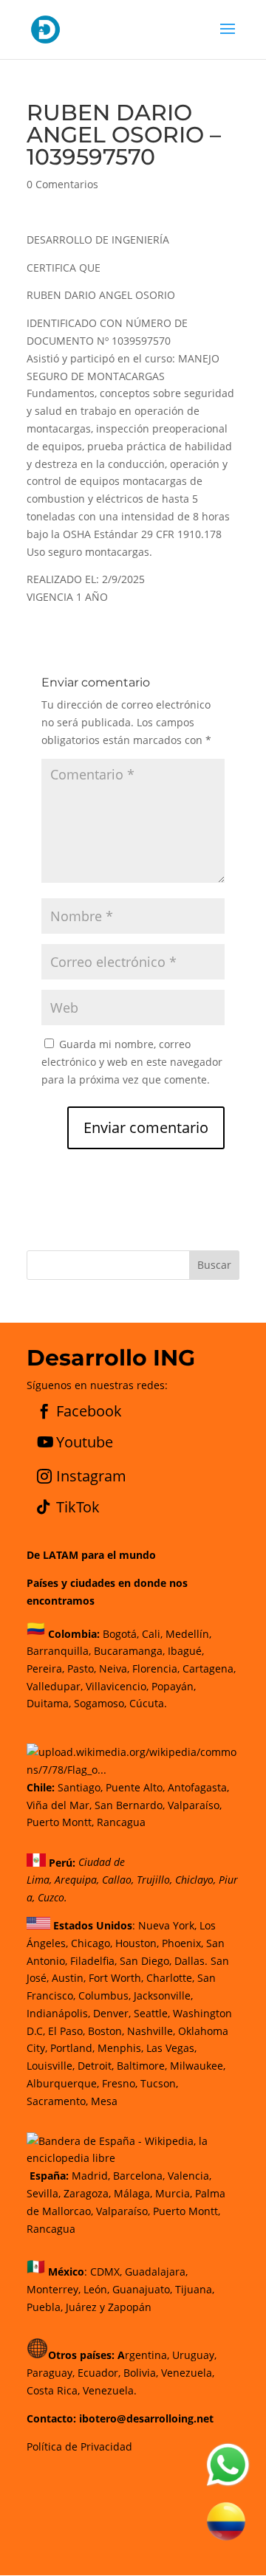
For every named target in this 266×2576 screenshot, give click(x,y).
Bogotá (120, 1633)
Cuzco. (52, 1897)
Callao (117, 1880)
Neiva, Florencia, (141, 1668)
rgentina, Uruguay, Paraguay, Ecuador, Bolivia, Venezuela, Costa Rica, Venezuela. (122, 2373)
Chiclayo (194, 1880)
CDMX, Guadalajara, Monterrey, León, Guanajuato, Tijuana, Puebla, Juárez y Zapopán (120, 2289)
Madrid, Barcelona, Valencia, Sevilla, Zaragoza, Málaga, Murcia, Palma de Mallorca (126, 2193)
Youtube (85, 1442)
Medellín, (188, 1633)
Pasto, (80, 1668)
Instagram (91, 1476)
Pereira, (45, 1668)
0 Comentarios (62, 184)
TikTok (78, 1507)
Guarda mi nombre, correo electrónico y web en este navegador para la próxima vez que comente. (132, 1062)
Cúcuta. (148, 1703)
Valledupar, (55, 1686)
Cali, (151, 1633)
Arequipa (76, 1880)
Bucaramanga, (128, 1651)
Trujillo (153, 1880)
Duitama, (49, 1703)
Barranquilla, (59, 1651)
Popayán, (172, 1686)
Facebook (89, 1411)
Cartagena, (209, 1668)
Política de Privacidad (79, 2446)
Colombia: (74, 1633)
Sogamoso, (100, 1703)
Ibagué (183, 1651)
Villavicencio (116, 1686)
